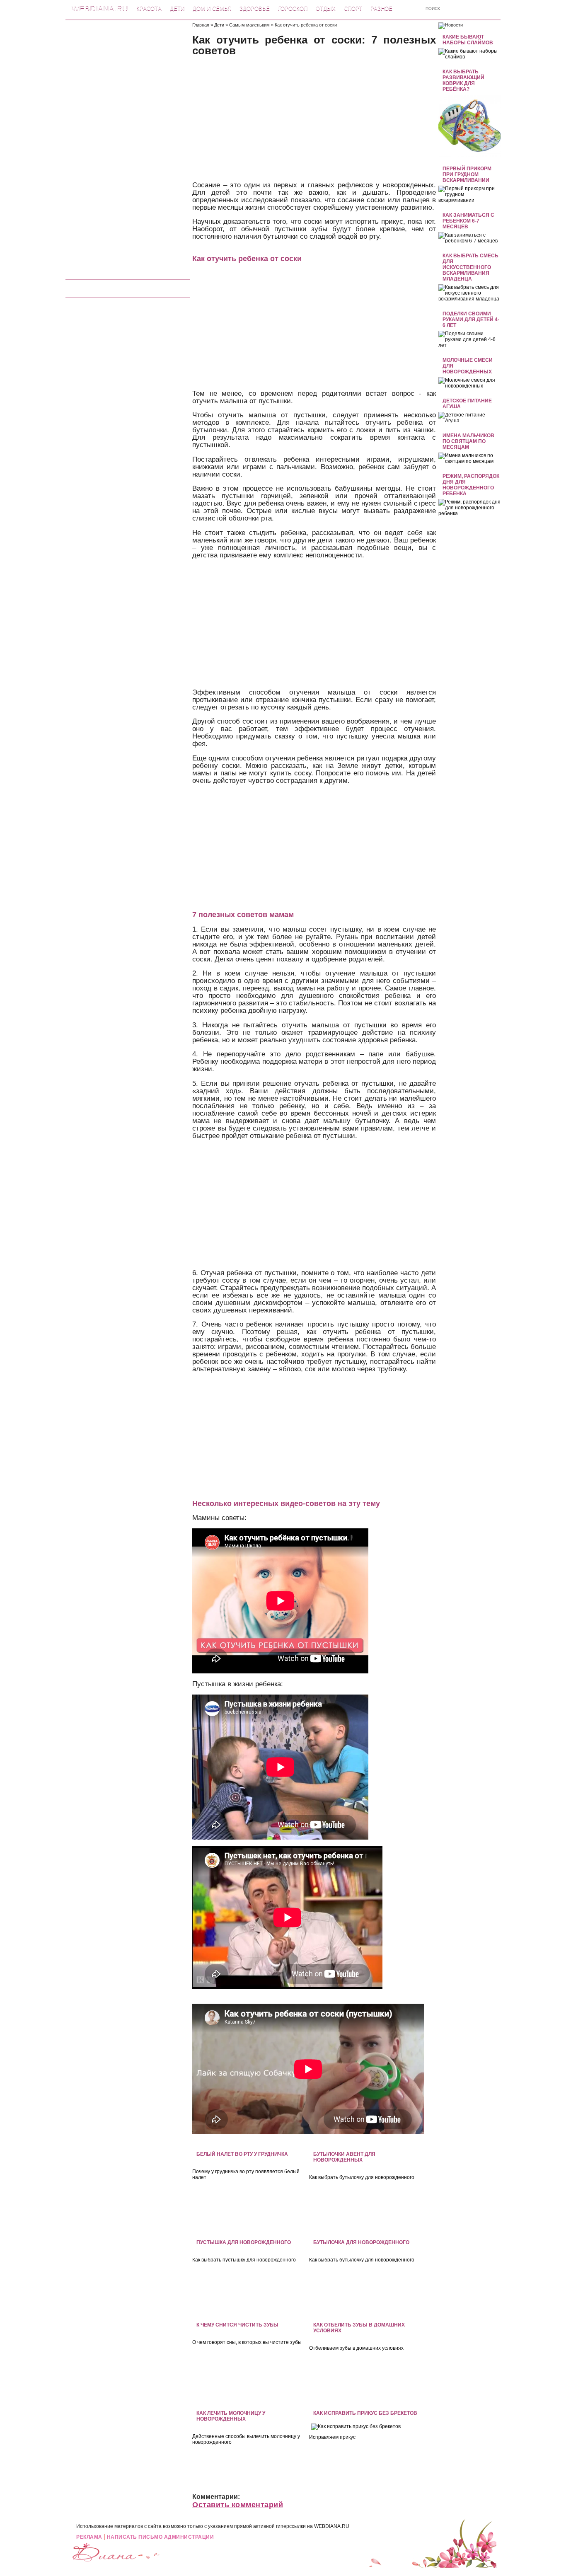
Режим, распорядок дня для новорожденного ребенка (471, 485)
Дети (177, 8)
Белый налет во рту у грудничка (242, 2154)
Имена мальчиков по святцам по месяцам (468, 441)
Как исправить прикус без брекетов (365, 2413)
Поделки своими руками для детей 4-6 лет (471, 320)
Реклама (89, 2537)
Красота (149, 8)
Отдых (326, 8)
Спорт (353, 8)
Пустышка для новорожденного (244, 2242)
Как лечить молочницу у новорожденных (231, 2416)
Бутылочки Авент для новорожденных (344, 2157)
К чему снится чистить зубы (237, 2325)
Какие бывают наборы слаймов (468, 40)
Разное (381, 8)
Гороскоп (293, 8)
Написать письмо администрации (161, 2537)
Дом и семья (212, 8)
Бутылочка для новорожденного (361, 2242)
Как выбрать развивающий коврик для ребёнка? (463, 80)
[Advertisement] (128, 147)
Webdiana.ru (100, 8)
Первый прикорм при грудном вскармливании (467, 174)
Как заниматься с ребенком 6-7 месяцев (468, 221)
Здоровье (255, 8)
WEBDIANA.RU (332, 2526)
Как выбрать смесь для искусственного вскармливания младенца (470, 267)
